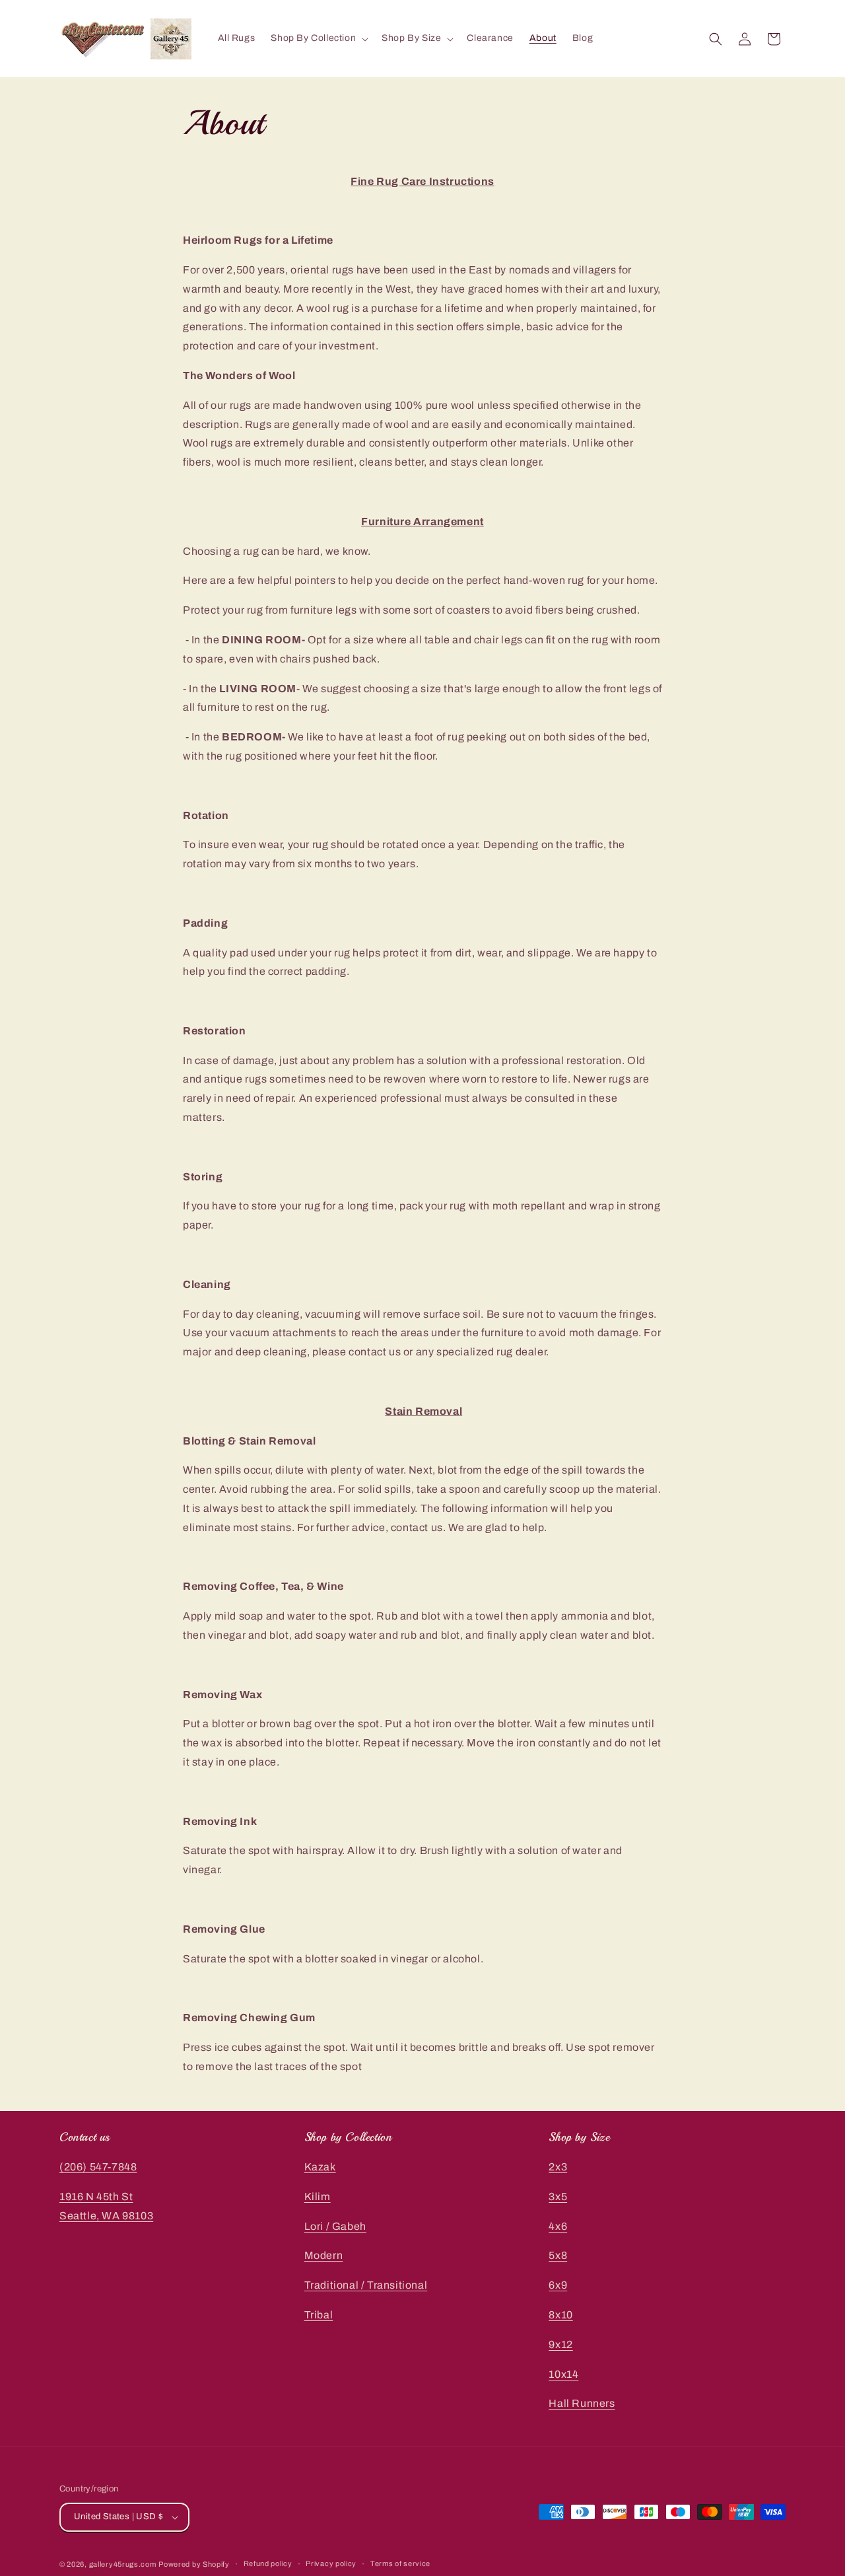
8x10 (560, 2315)
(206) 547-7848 (98, 2167)
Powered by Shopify (194, 2564)
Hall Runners (582, 2403)
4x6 (558, 2226)
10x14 (563, 2374)
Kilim (318, 2197)
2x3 (558, 2167)
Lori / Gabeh (335, 2226)
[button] (318, 38)
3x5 (558, 2197)
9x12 (560, 2344)
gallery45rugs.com (123, 2564)
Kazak (320, 2167)
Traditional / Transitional (366, 2285)
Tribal (319, 2315)
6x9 (558, 2285)
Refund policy (268, 2563)
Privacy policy (331, 2563)
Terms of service (400, 2563)
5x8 (558, 2255)
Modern (324, 2255)
